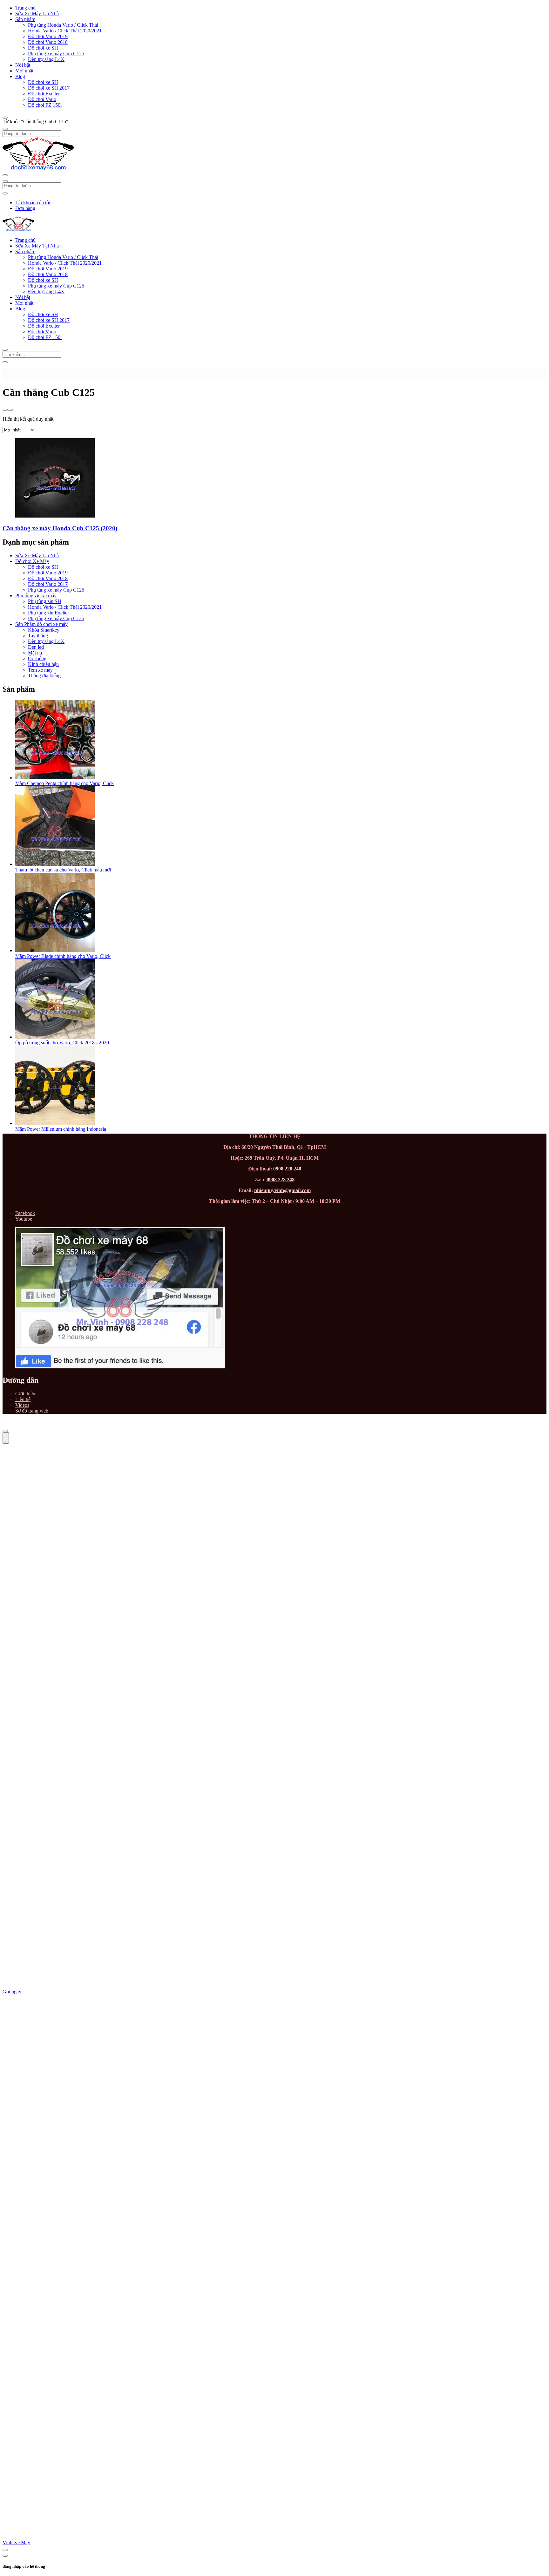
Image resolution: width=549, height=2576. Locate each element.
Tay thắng (38, 636)
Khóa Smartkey (44, 630)
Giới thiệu (25, 1394)
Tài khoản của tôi (33, 203)
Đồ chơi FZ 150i (45, 105)
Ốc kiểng (37, 658)
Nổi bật (23, 65)
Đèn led (36, 647)
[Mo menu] (5, 118)
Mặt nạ (35, 653)
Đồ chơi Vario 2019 (48, 36)
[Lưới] (5, 410)
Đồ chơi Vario (42, 99)
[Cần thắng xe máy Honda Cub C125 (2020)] (55, 516)
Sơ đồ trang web (32, 1411)
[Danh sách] (10, 410)
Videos (22, 1405)
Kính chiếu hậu (43, 664)
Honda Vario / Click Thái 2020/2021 (65, 31)
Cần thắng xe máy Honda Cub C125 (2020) (60, 528)
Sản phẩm (25, 19)
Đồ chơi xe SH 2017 (49, 88)
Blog (20, 76)
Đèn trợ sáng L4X (46, 59)
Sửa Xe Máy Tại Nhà (37, 14)
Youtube (24, 1219)
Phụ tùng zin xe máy (36, 596)
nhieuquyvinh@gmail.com (282, 1190)
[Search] (5, 362)
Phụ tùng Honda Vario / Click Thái (63, 25)
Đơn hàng (25, 208)
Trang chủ (25, 8)
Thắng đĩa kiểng (44, 676)
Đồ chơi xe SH (43, 48)
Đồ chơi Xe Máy (32, 561)
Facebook (25, 1213)
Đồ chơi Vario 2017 (48, 584)
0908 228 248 (287, 1169)
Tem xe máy (40, 670)
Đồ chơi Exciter (44, 94)
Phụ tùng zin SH (45, 601)
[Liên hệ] (6, 1438)
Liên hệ (23, 1399)
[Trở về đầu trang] (5, 1431)
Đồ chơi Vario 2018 (48, 42)
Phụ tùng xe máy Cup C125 (56, 54)
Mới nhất (24, 71)
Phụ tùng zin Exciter (48, 613)
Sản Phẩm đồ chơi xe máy (41, 624)
